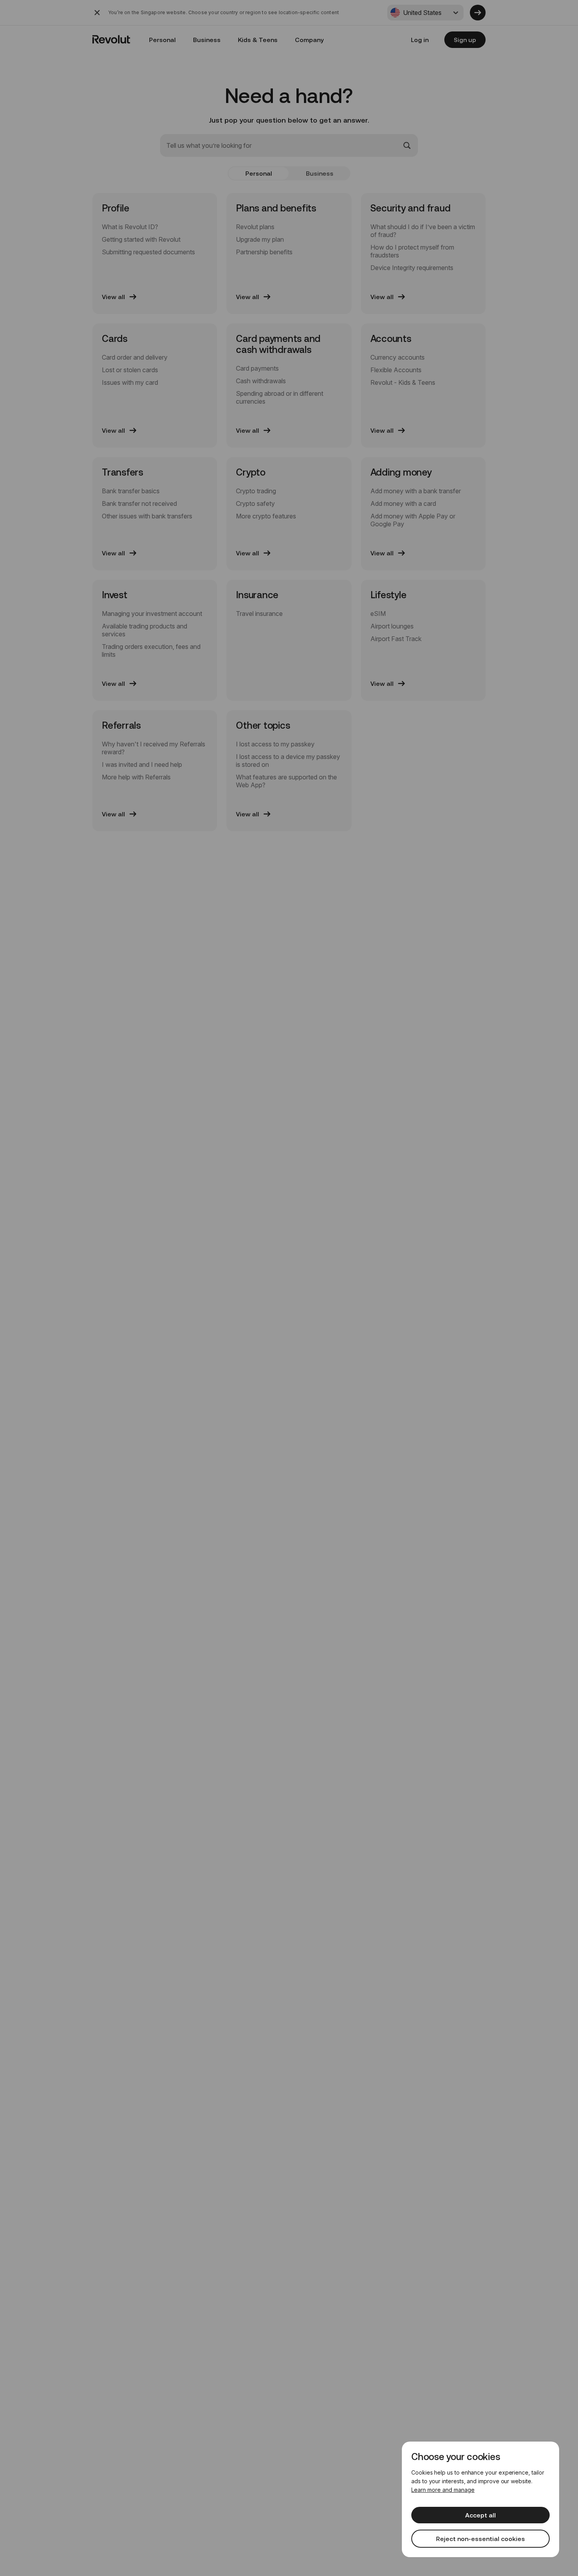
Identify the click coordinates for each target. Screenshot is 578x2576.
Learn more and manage (443, 2490)
